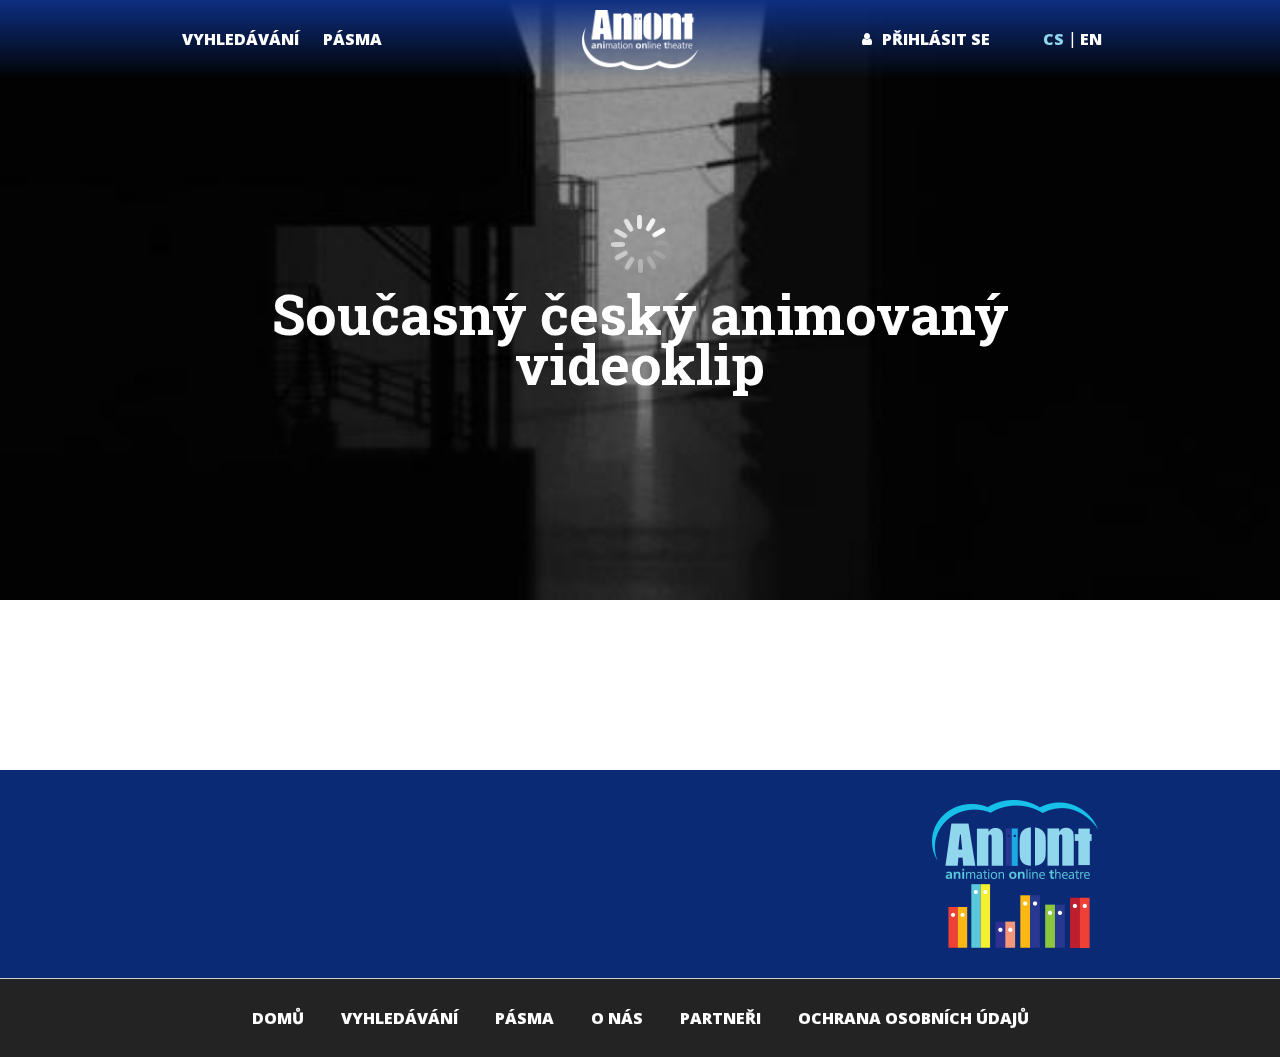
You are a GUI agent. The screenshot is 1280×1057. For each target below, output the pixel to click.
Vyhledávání (399, 1018)
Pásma (524, 1018)
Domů (278, 1018)
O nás (617, 1018)
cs (1053, 39)
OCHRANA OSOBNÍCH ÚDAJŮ (913, 1018)
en (1091, 39)
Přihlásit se (936, 39)
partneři (720, 1018)
